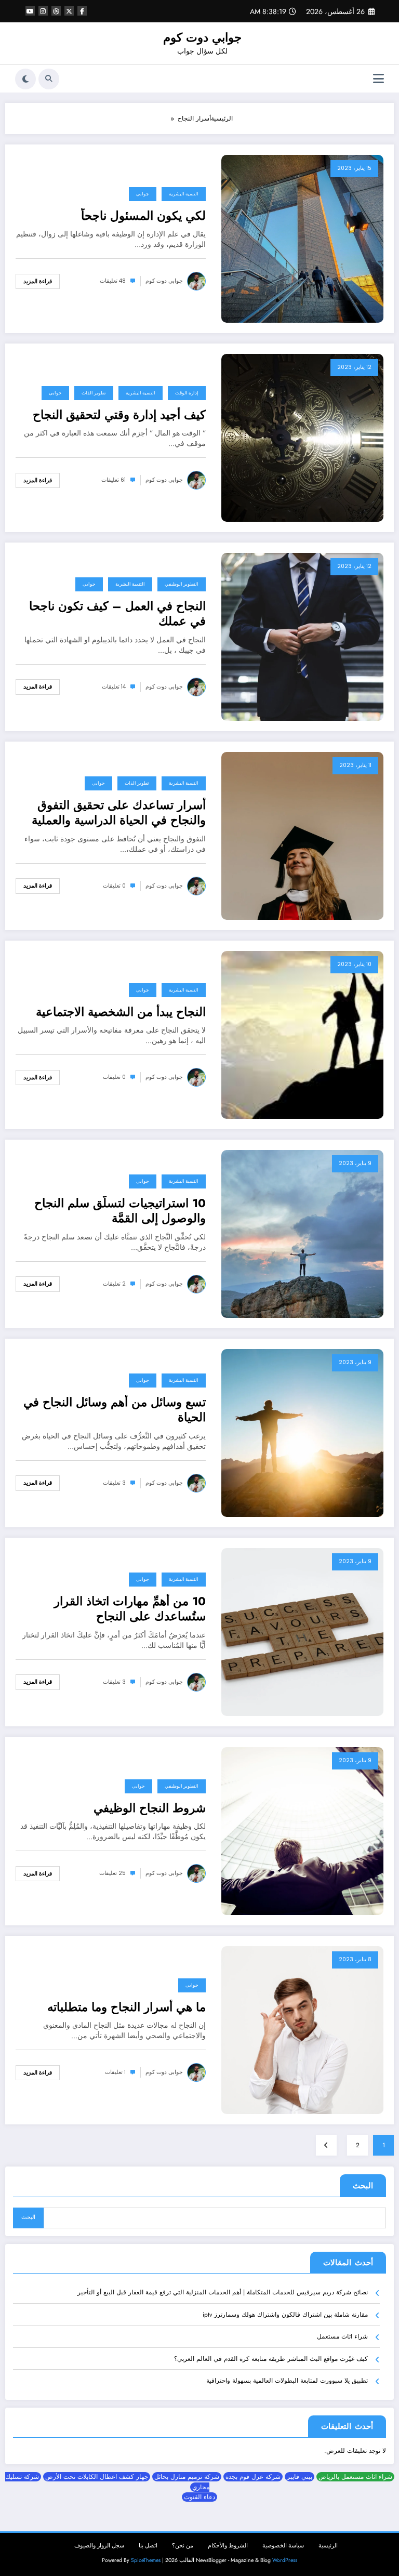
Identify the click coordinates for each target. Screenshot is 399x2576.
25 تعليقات (112, 1873)
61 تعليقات (114, 480)
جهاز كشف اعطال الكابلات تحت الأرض (97, 2477)
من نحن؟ (183, 2546)
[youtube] (30, 11)
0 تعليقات (114, 886)
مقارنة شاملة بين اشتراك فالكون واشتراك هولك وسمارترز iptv (285, 2315)
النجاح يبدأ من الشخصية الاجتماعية (121, 1012)
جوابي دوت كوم (202, 37)
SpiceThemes (146, 2560)
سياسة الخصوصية (283, 2546)
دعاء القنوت (199, 2497)
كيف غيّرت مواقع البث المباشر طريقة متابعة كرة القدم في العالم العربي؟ (271, 2359)
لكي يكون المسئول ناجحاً (143, 216)
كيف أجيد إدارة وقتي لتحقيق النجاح (119, 415)
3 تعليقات (114, 1483)
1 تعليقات (115, 2072)
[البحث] (49, 79)
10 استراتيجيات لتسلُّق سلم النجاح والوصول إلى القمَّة (120, 1211)
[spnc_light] (25, 79)
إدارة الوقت (187, 393)
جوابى (143, 194)
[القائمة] (378, 79)
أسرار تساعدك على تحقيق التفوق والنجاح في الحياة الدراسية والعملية (119, 813)
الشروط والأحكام (228, 2546)
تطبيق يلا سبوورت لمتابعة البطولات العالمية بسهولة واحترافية (287, 2381)
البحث (363, 2186)
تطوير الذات (94, 393)
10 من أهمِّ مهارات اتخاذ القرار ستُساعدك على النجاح (130, 1609)
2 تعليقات (114, 1284)
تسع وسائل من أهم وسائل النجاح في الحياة (115, 1410)
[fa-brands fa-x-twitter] (69, 11)
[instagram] (43, 11)
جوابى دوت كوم (164, 281)
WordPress (285, 2560)
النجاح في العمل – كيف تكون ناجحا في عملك (117, 614)
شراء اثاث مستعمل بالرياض (355, 2477)
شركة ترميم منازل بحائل (187, 2477)
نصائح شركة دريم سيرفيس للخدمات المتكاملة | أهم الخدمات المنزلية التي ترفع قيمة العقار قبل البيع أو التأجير (223, 2292)
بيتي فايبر (300, 2477)
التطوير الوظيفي (182, 584)
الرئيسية (328, 2546)
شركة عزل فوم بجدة (253, 2477)
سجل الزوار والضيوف (99, 2546)
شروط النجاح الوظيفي (150, 1808)
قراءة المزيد (38, 281)
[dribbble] (56, 11)
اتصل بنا (148, 2546)
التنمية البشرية (184, 194)
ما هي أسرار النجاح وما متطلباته (127, 2007)
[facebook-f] (82, 11)
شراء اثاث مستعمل (342, 2336)
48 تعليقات (113, 281)
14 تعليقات (114, 687)
